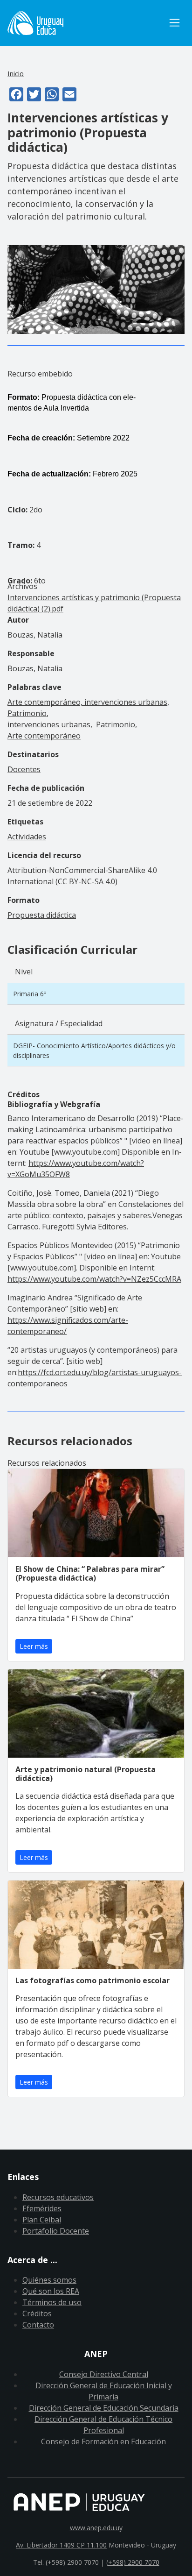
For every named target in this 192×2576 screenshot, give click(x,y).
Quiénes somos (49, 2280)
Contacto (38, 2325)
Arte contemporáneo (44, 736)
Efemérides (42, 2208)
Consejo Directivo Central (104, 2374)
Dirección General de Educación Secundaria (104, 2408)
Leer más (34, 1646)
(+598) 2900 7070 (133, 2562)
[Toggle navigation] (175, 23)
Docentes (24, 769)
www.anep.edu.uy (96, 2528)
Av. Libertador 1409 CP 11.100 (61, 2545)
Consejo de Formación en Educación (103, 2441)
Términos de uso (52, 2302)
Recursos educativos (58, 2197)
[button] (96, 289)
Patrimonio (116, 724)
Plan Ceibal (42, 2220)
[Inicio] (86, 23)
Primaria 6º (30, 994)
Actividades (27, 837)
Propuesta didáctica (42, 915)
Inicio (16, 73)
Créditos (37, 2313)
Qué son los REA (51, 2291)
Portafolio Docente (56, 2231)
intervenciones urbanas (49, 724)
